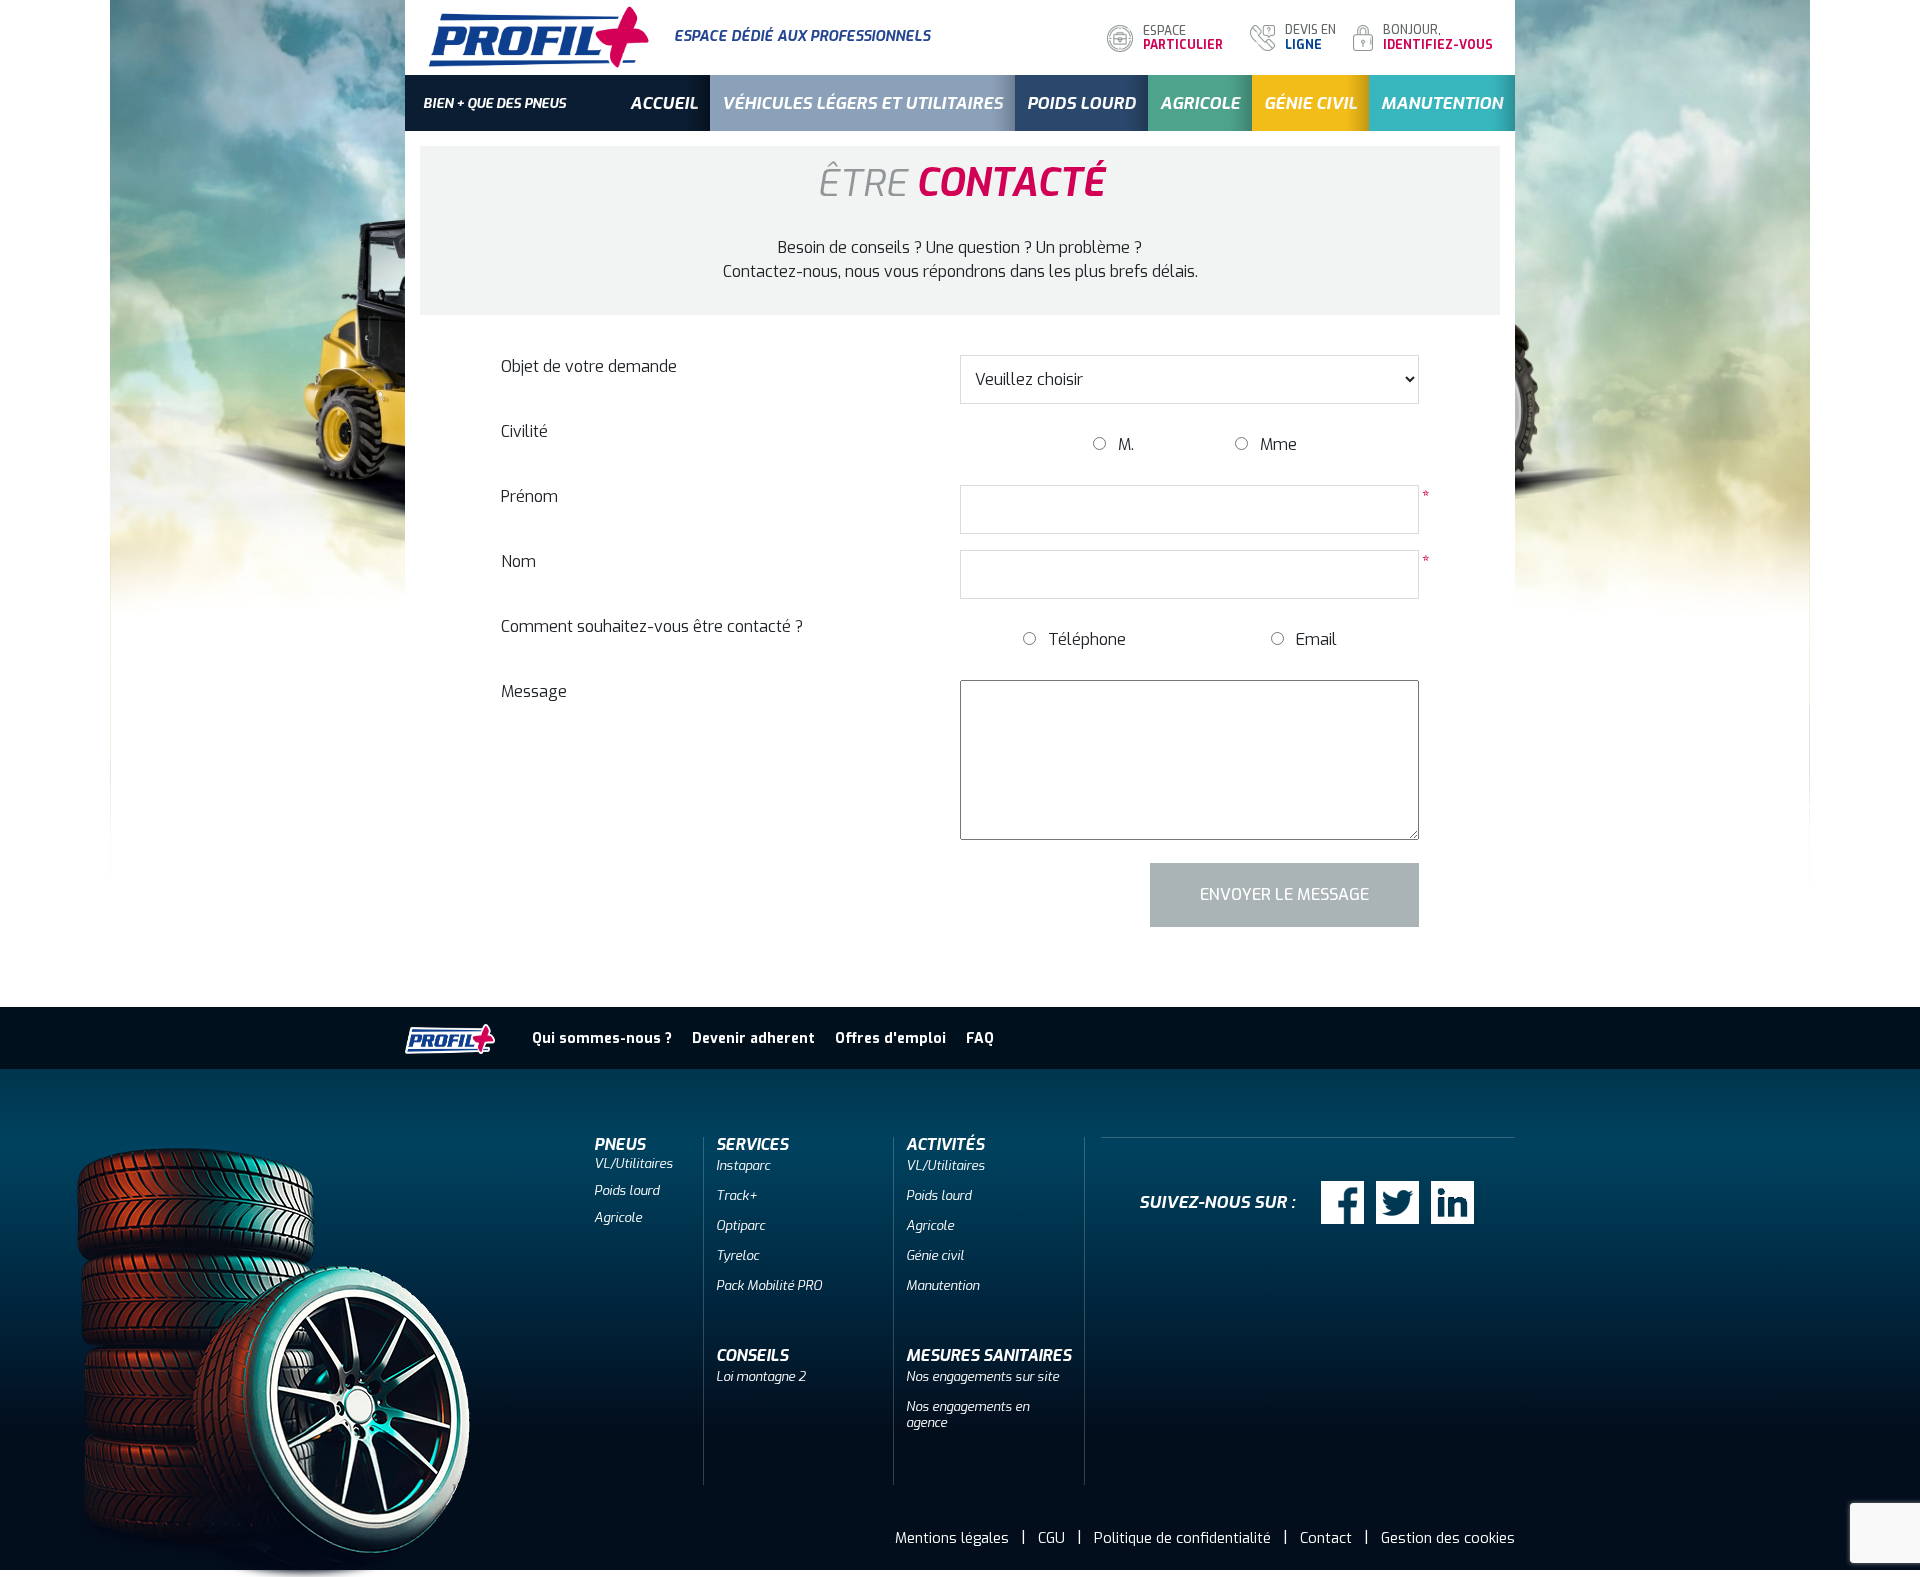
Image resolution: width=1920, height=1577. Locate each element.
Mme (1278, 444)
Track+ (736, 1195)
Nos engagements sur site (982, 1376)
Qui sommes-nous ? (602, 1038)
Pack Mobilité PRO (769, 1285)
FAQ (980, 1038)
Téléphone (1087, 639)
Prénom (529, 496)
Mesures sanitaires (988, 1355)
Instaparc (743, 1165)
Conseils (752, 1355)
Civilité (524, 431)
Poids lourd (1081, 103)
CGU (1051, 1538)
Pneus (619, 1144)
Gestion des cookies (1448, 1538)
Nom (518, 561)
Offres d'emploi (890, 1038)
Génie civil (1310, 103)
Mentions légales (952, 1538)
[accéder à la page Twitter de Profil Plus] (1397, 1202)
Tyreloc (737, 1255)
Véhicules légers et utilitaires (862, 103)
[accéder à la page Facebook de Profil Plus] (1342, 1202)
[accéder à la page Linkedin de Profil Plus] (1452, 1202)
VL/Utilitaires (633, 1163)
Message (534, 691)
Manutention (1442, 103)
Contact (1326, 1538)
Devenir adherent (753, 1038)
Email (1316, 639)
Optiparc (740, 1225)
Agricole (1200, 103)
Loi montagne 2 (761, 1376)
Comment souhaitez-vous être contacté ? (652, 626)
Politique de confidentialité (1182, 1538)
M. (1126, 444)
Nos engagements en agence (967, 1414)
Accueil (664, 103)
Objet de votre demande (589, 366)
